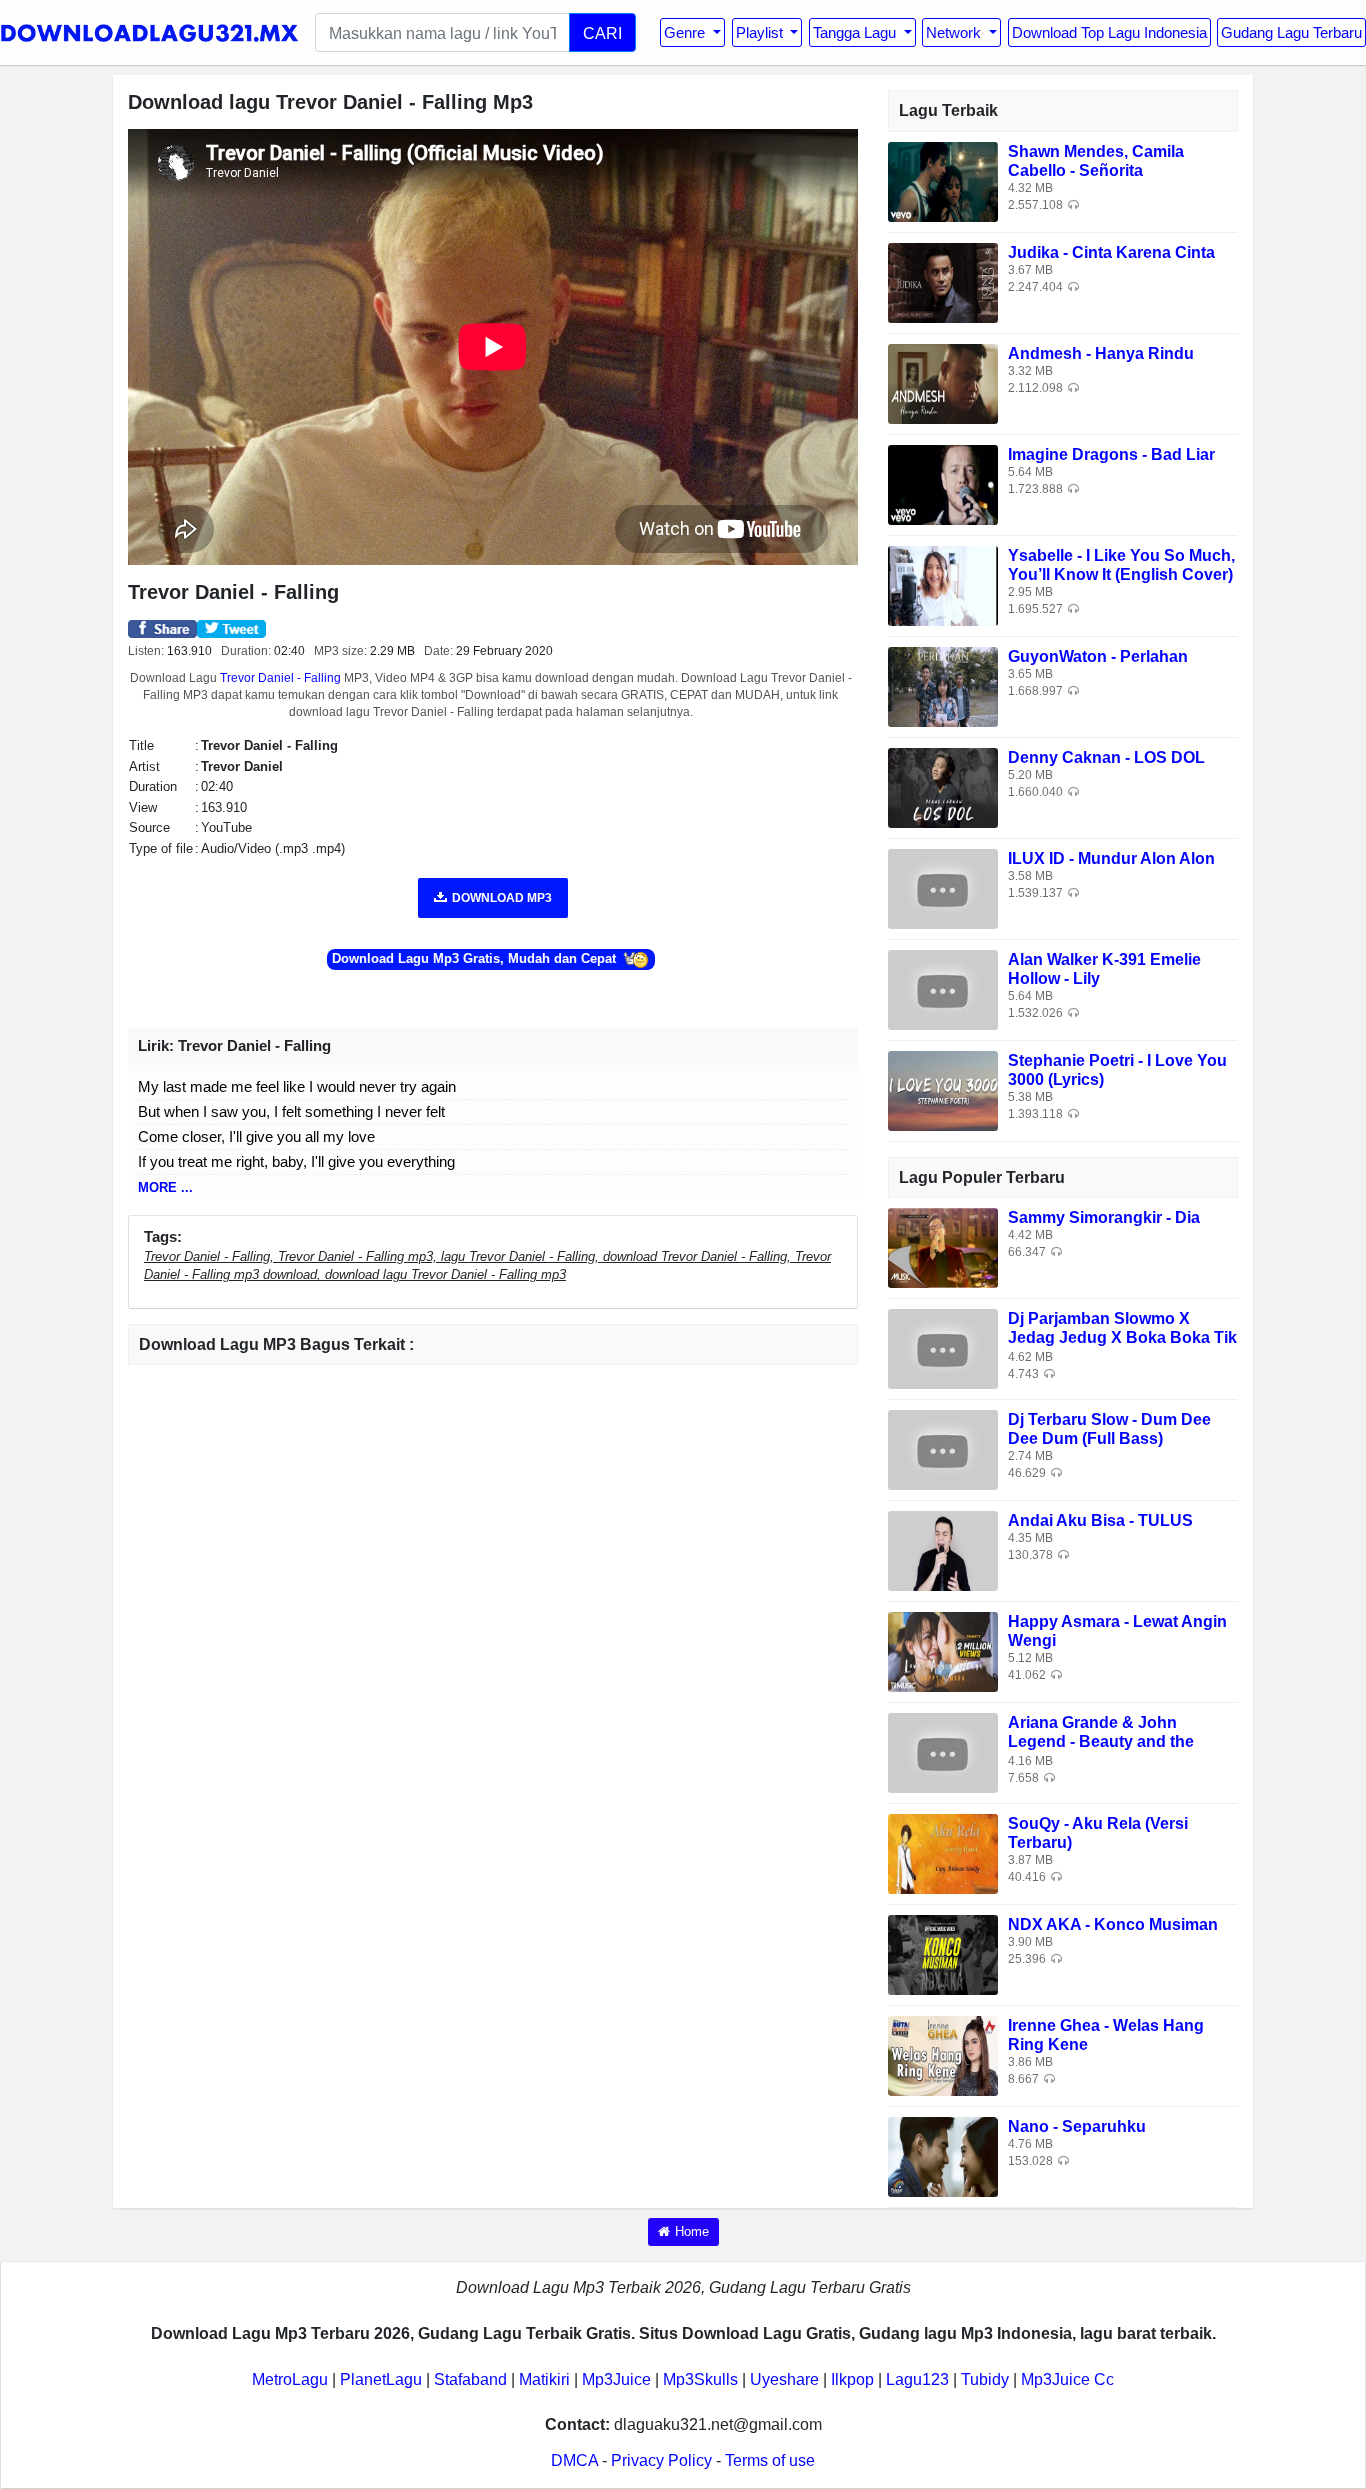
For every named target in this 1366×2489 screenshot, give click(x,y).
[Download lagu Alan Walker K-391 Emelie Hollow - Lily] (943, 988)
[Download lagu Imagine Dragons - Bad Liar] (943, 483)
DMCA (574, 2460)
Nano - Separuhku (1077, 2126)
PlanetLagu (381, 2379)
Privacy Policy (661, 2460)
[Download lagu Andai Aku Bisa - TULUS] (943, 1549)
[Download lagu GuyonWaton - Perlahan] (943, 685)
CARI (602, 33)
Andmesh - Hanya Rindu (1101, 353)
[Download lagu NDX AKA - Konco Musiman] (943, 1953)
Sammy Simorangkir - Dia (1104, 1217)
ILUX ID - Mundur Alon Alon (1111, 858)
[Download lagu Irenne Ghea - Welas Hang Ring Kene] (943, 2054)
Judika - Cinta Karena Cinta (1111, 252)
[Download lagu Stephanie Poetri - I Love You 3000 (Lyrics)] (943, 1089)
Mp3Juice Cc (1067, 2379)
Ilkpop (852, 2379)
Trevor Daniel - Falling (280, 678)
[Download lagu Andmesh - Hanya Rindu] (943, 382)
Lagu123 (917, 2379)
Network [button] (955, 32)
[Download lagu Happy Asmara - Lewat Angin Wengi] (943, 1650)
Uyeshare (784, 2379)
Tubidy (985, 2379)
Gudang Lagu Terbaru (1291, 32)
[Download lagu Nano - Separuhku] (943, 2155)
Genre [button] (686, 32)
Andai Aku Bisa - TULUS (1100, 1520)
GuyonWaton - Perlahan (1098, 656)
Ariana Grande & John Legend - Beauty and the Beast (1101, 1741)
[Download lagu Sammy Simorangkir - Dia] (943, 1246)
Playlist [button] (761, 32)
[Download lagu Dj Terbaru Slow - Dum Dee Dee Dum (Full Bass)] (943, 1448)
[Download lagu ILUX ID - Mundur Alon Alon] (943, 887)
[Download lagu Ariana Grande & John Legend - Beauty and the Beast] (943, 1751)
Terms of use (770, 2460)
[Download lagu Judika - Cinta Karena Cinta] (943, 281)
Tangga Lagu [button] (856, 32)
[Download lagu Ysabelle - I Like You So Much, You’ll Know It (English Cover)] (943, 584)
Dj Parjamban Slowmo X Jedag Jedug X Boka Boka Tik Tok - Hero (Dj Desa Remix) (1122, 1337)
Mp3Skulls (700, 2379)
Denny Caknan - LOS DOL (1106, 757)
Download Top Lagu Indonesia (1109, 32)
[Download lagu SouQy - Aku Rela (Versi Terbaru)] (943, 1852)
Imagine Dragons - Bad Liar (1111, 454)
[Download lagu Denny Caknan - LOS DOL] (943, 786)
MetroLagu (290, 2379)
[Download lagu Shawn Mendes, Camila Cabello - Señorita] (943, 180)
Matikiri (544, 2379)
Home (692, 2231)
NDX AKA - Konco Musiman (1113, 1924)
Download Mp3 (502, 898)
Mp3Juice (616, 2379)
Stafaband (470, 2379)
